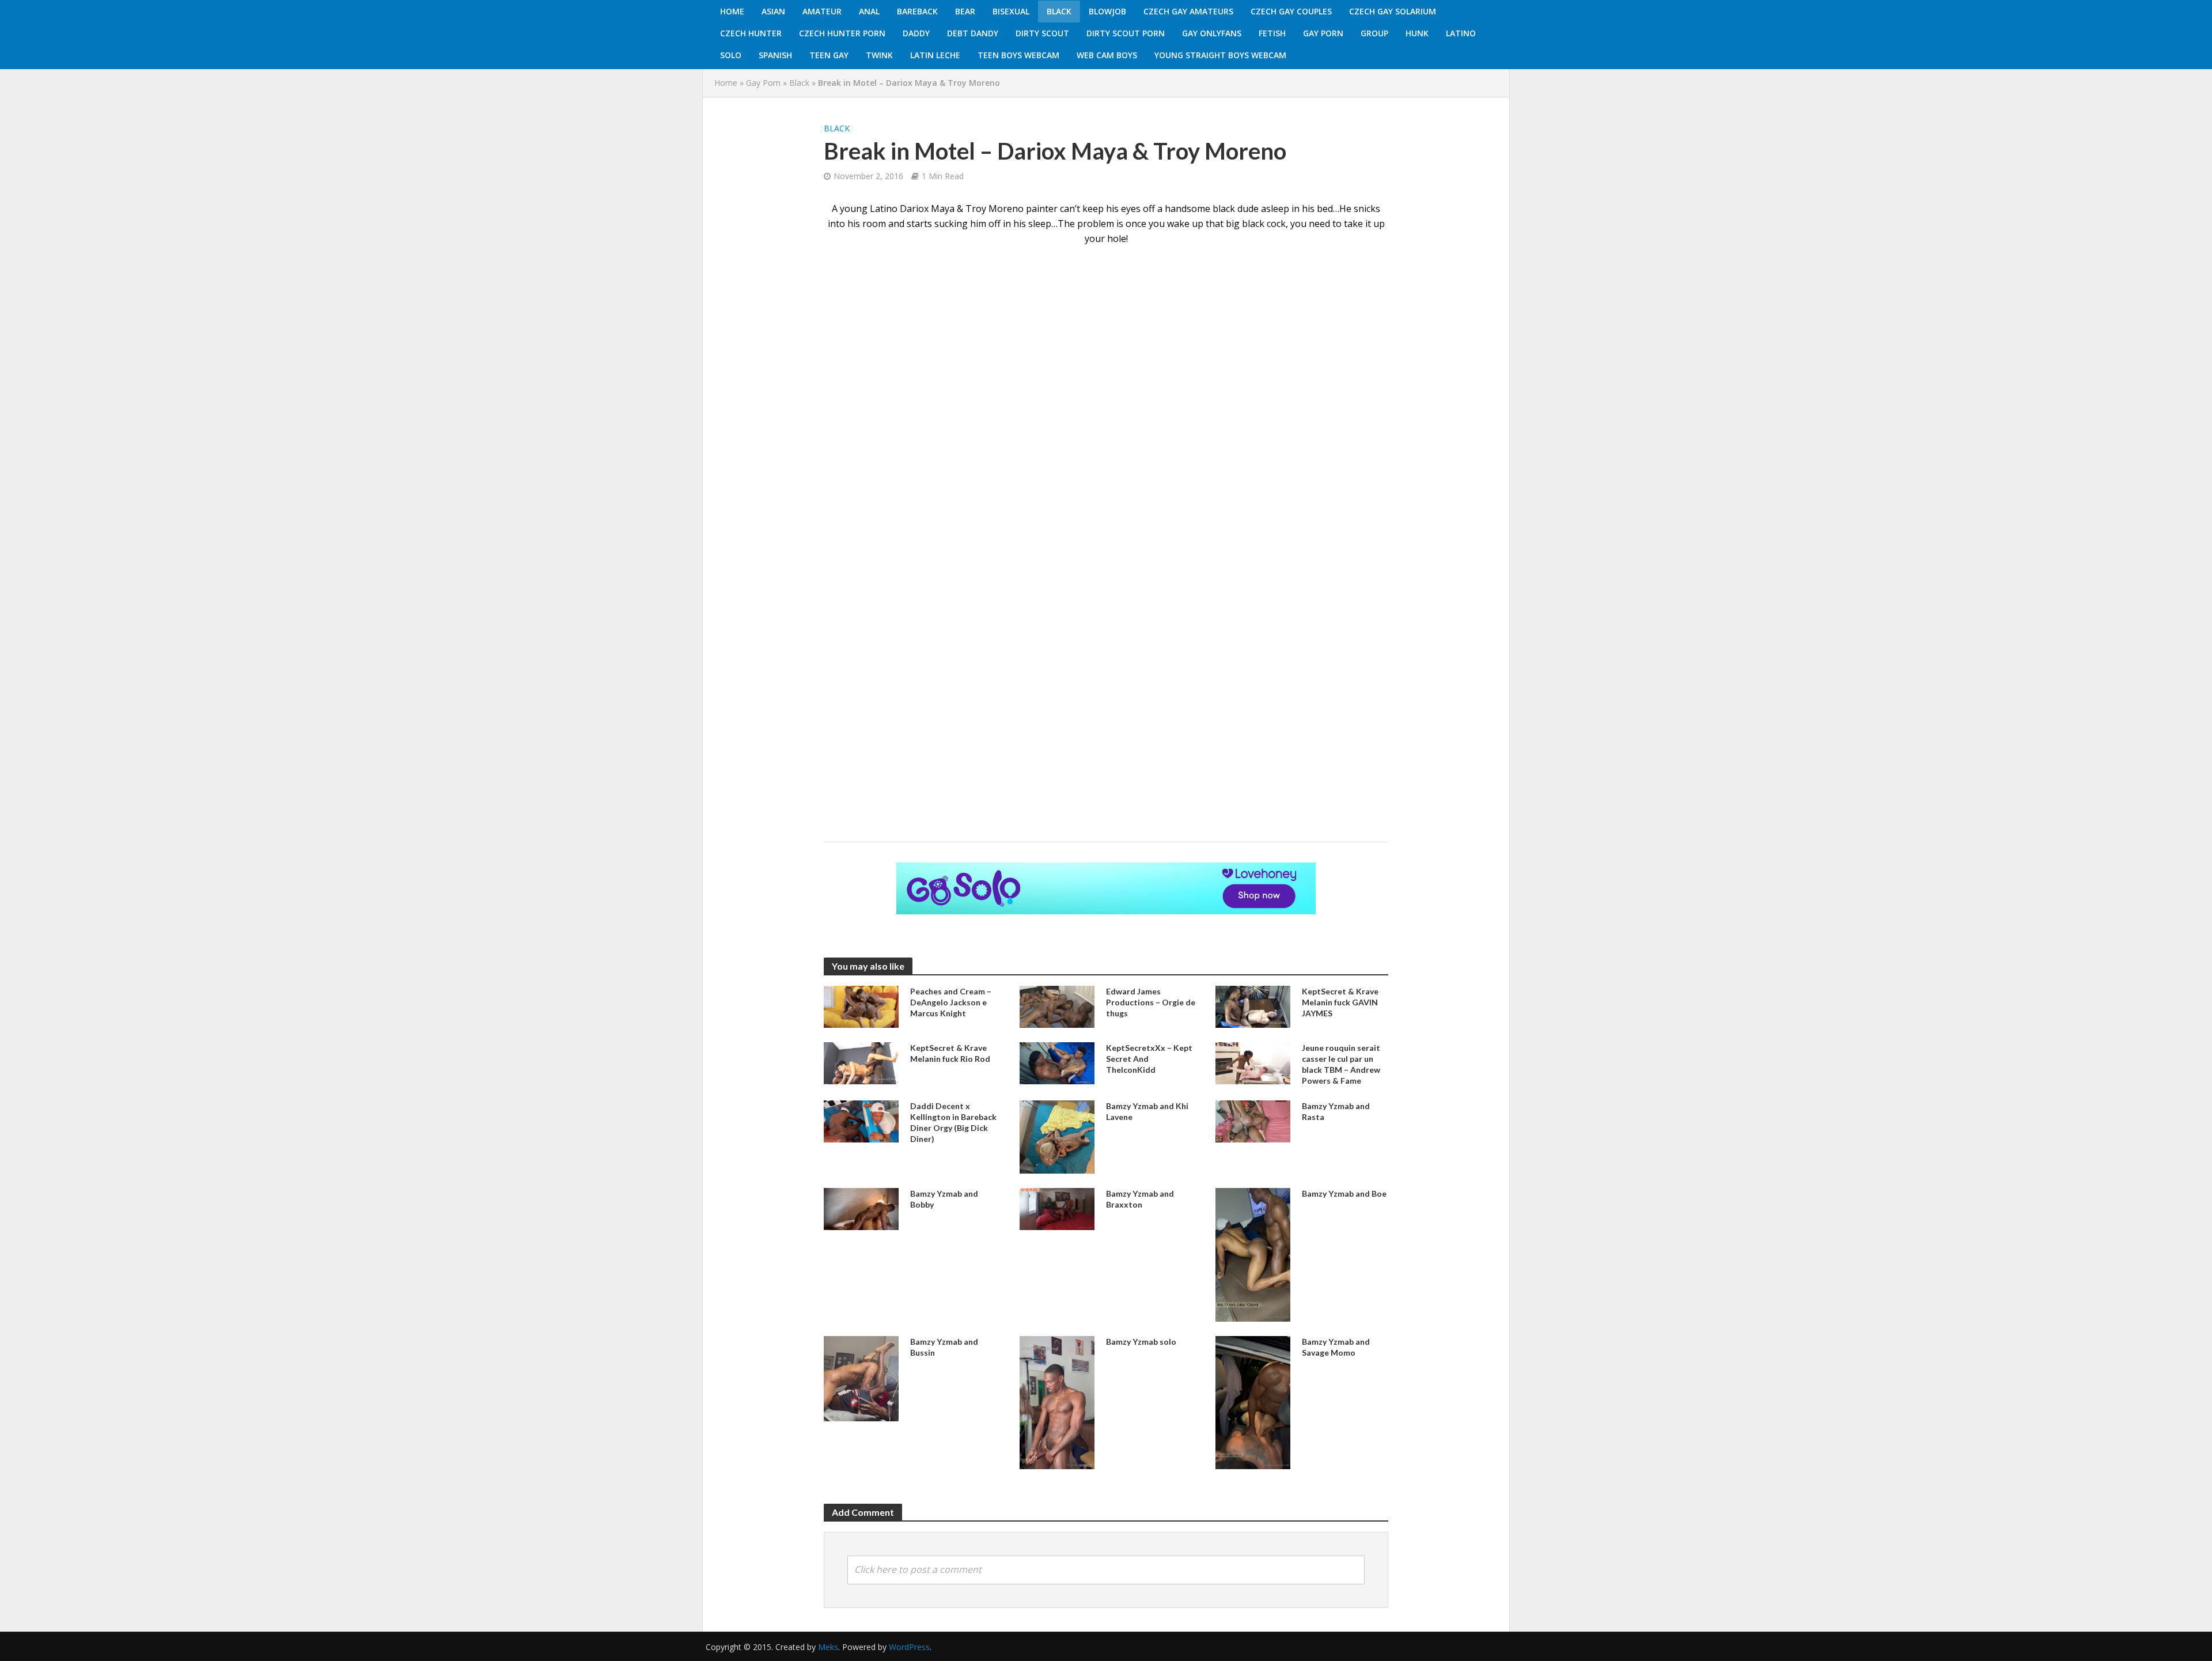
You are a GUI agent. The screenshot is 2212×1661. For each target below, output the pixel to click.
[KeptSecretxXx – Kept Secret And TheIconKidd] (1057, 1062)
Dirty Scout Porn (1126, 33)
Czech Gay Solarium (1393, 11)
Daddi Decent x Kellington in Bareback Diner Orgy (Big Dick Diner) (953, 1122)
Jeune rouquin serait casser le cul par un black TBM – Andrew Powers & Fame (1341, 1064)
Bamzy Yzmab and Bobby (944, 1199)
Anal (869, 11)
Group (1374, 33)
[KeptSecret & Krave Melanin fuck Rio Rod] (861, 1062)
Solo (731, 55)
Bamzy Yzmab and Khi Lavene (1147, 1111)
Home (732, 11)
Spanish (775, 55)
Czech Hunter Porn (842, 33)
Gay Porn (1323, 33)
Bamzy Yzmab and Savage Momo (1336, 1347)
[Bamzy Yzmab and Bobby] (861, 1208)
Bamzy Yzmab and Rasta (1336, 1111)
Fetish (1272, 33)
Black (1059, 11)
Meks (828, 1647)
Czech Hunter (751, 33)
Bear (965, 11)
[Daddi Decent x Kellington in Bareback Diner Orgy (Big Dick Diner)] (861, 1121)
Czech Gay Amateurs (1188, 11)
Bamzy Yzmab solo (1141, 1342)
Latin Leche (935, 55)
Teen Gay (829, 55)
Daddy (916, 33)
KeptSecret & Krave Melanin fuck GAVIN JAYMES (1340, 1002)
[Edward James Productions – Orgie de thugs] (1057, 1006)
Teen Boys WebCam (1018, 55)
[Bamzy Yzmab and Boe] (1253, 1254)
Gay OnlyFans (1212, 33)
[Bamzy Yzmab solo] (1057, 1402)
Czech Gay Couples (1291, 11)
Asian (773, 11)
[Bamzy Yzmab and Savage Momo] (1253, 1401)
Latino (1461, 33)
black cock (1264, 224)
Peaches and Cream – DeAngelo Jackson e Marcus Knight (951, 1002)
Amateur (822, 11)
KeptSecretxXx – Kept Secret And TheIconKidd (1149, 1059)
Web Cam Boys (1107, 55)
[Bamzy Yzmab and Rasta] (1253, 1121)
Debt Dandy (973, 33)
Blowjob (1107, 11)
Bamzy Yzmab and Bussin (944, 1347)
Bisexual (1011, 11)
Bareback (917, 11)
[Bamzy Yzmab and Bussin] (861, 1378)
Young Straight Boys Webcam (1220, 55)
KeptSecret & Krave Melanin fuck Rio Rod (950, 1053)
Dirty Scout (1042, 33)
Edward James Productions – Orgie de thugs (1151, 1002)
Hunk (1417, 33)
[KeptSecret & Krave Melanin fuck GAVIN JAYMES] (1253, 1006)
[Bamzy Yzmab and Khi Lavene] (1057, 1136)
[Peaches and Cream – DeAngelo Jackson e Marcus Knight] (861, 1006)
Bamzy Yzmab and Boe (1344, 1193)
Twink (879, 55)
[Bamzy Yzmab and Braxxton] (1057, 1208)
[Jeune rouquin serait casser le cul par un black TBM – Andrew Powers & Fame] (1253, 1062)
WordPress (909, 1647)
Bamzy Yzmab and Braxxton (1140, 1199)
